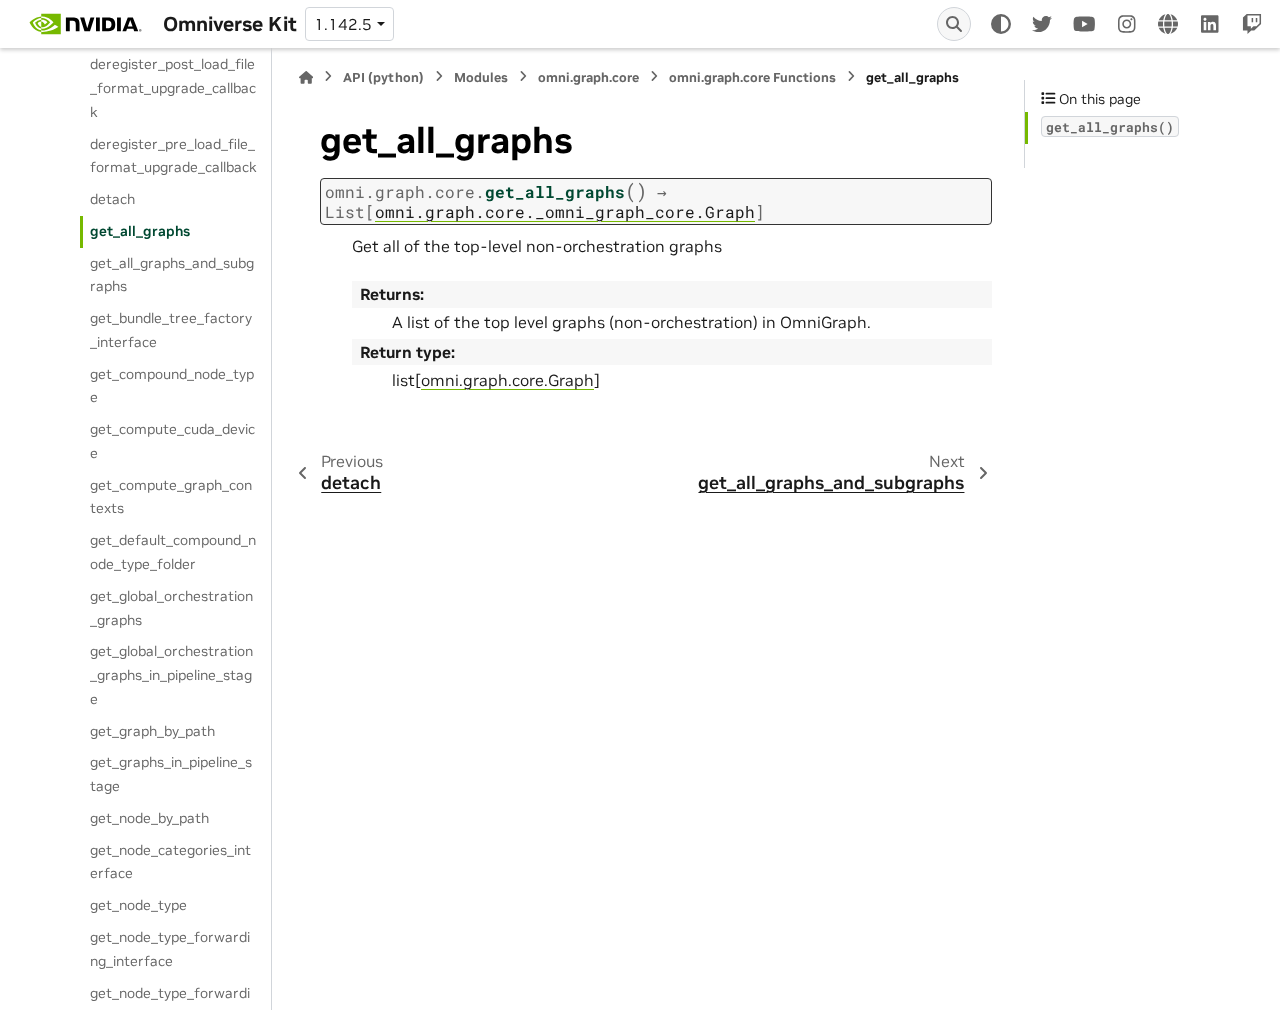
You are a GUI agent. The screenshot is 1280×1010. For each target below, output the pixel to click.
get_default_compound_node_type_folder (173, 552)
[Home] (306, 77)
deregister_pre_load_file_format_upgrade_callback (173, 156)
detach (112, 199)
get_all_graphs (140, 231)
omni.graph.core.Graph (507, 380)
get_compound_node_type (172, 386)
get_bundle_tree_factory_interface (171, 330)
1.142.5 (343, 24)
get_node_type (138, 905)
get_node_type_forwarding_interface (170, 949)
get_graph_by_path (152, 731)
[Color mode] (1001, 24)
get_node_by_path (149, 818)
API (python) (383, 77)
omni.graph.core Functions (752, 77)
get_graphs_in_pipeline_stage (171, 774)
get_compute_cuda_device (172, 441)
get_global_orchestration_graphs (171, 608)
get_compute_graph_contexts (171, 497)
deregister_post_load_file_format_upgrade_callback (173, 88)
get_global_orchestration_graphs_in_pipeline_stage (171, 675)
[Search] (954, 24)
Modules (481, 77)
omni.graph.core (588, 77)
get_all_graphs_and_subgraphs (172, 275)
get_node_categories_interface (170, 862)
